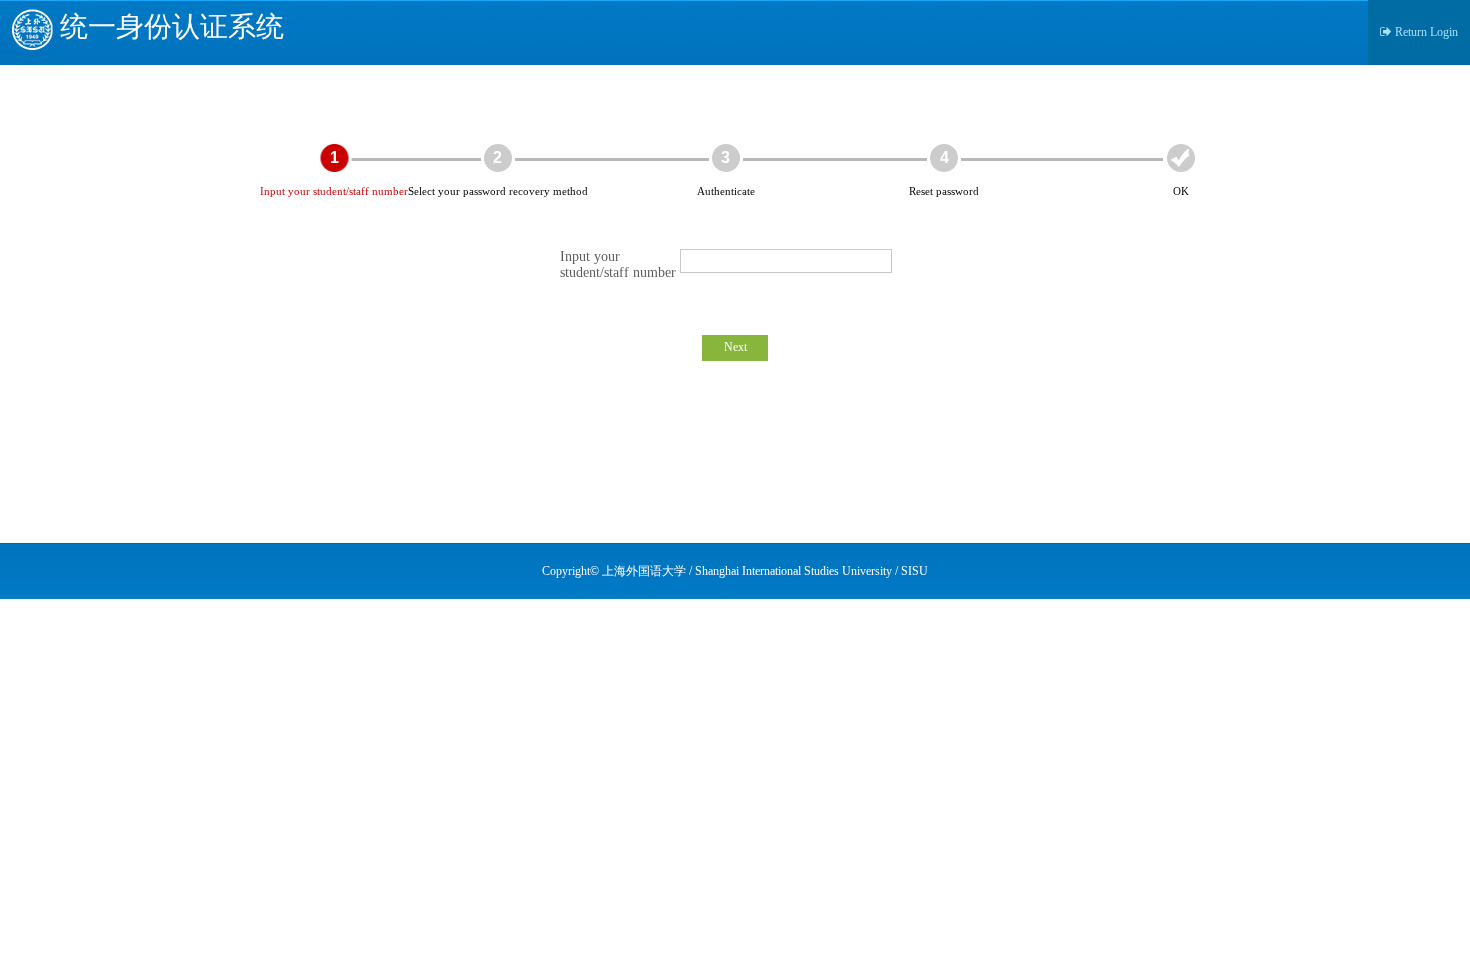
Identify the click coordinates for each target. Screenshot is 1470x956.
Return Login (1426, 32)
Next (735, 347)
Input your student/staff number (618, 264)
